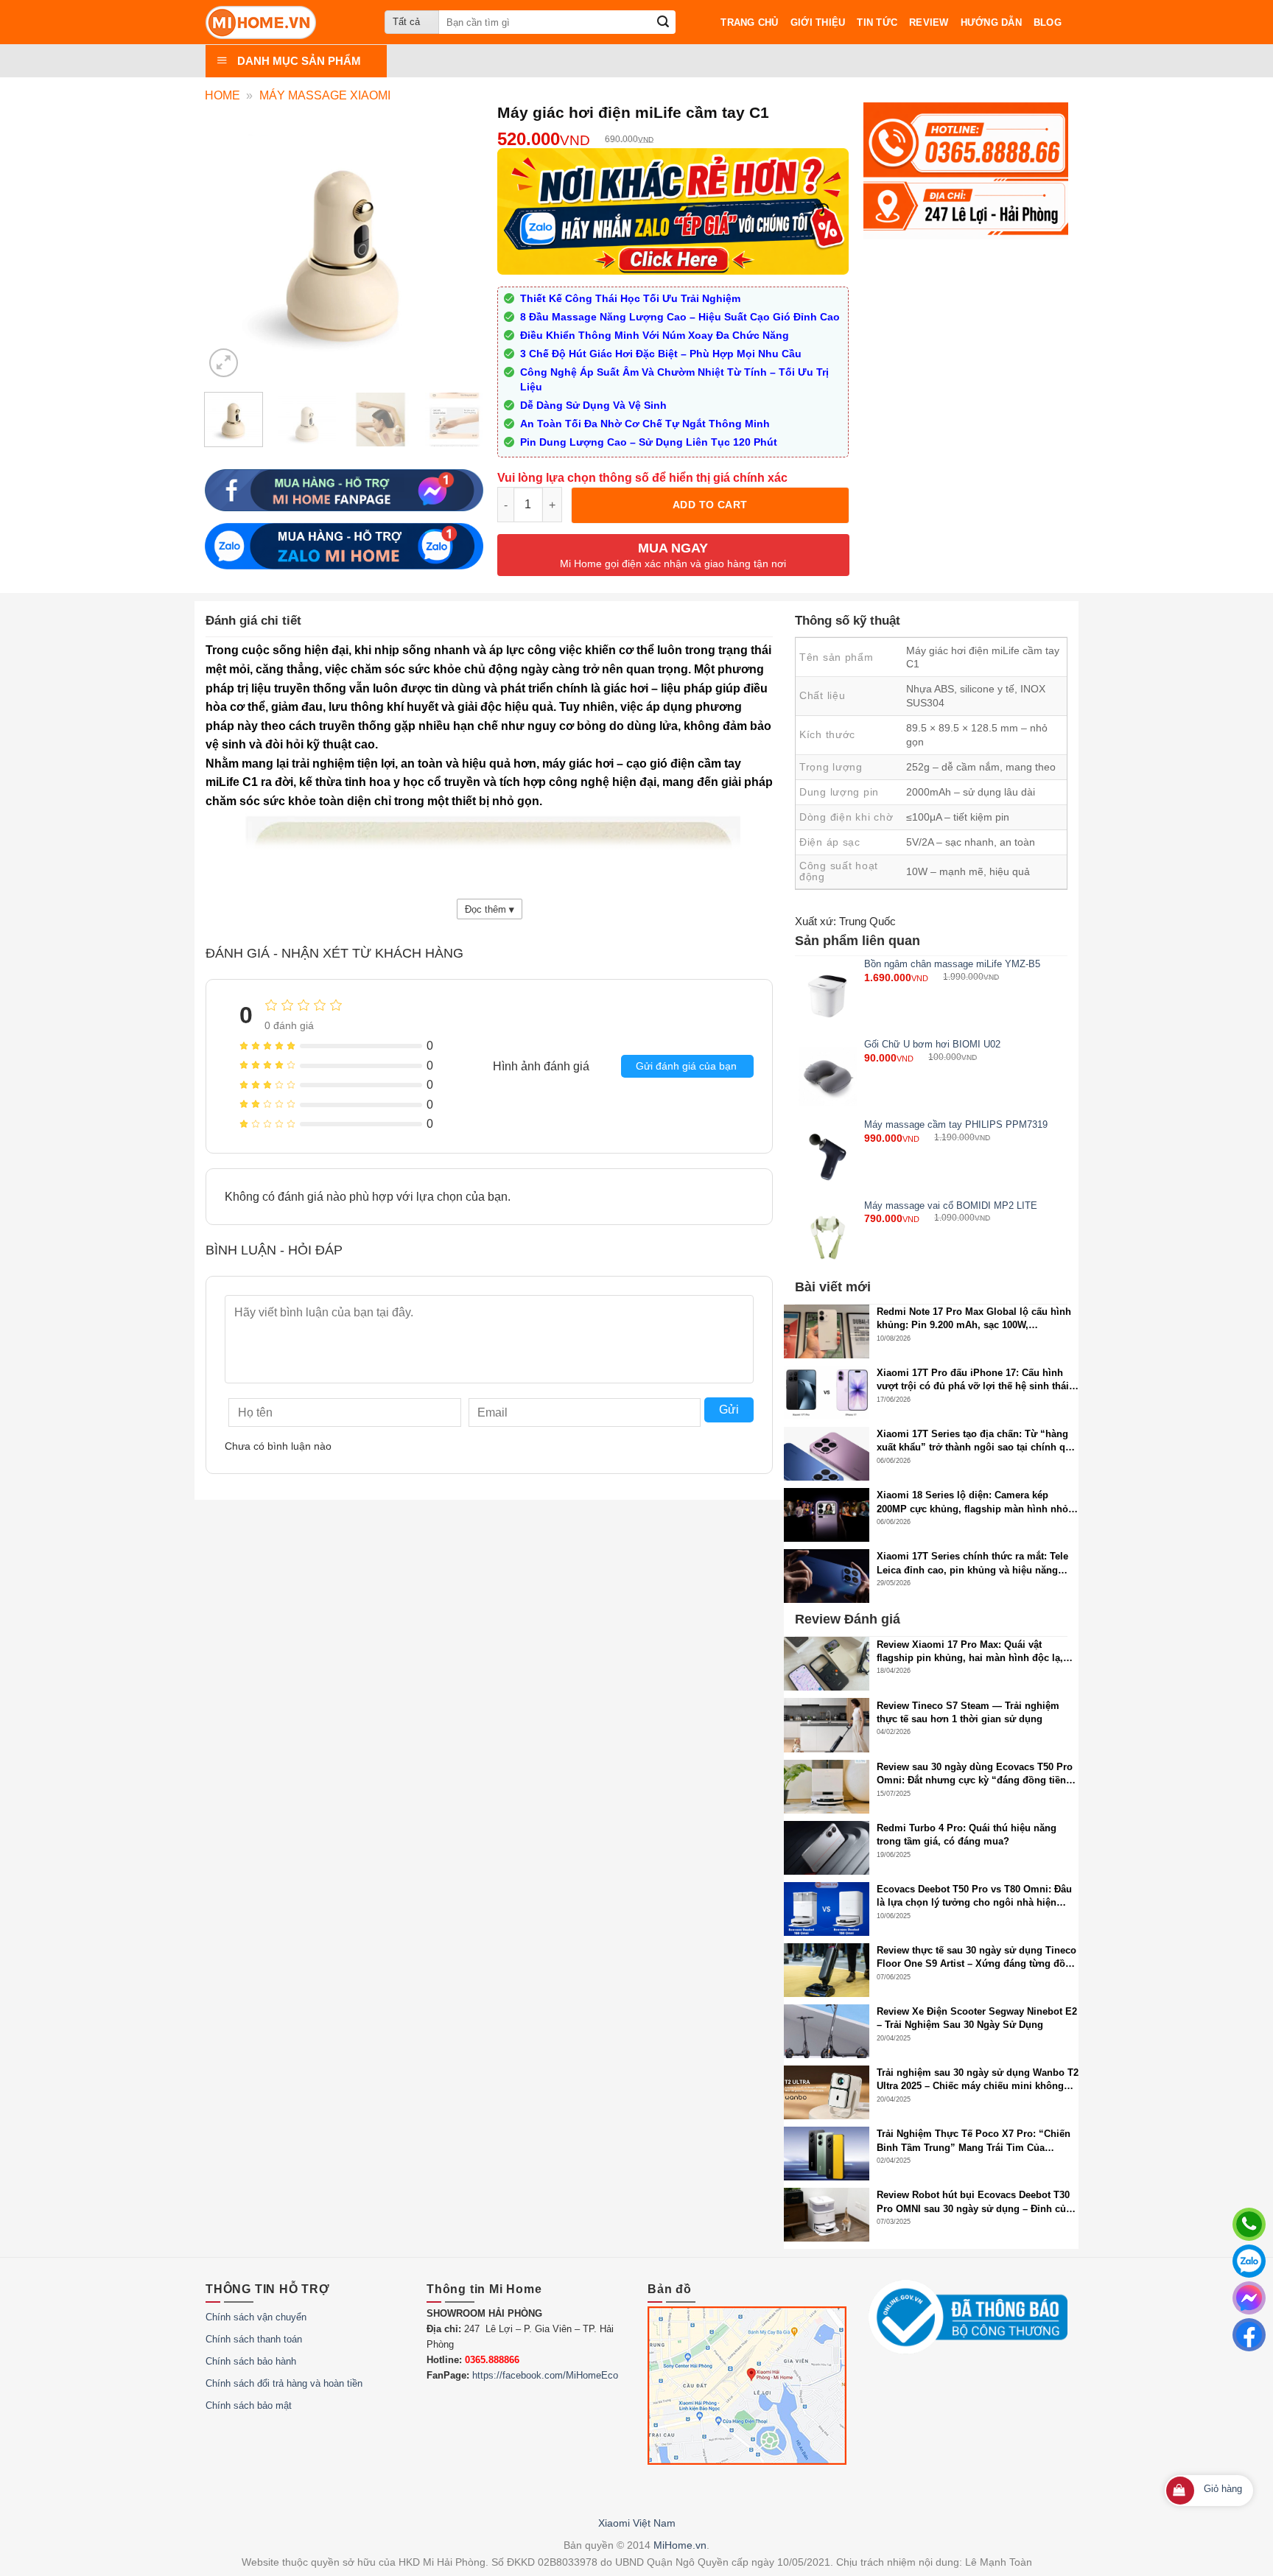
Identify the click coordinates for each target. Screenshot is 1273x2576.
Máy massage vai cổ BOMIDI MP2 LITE (951, 1205)
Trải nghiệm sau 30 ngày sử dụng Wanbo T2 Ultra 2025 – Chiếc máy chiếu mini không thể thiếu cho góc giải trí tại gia (978, 2080)
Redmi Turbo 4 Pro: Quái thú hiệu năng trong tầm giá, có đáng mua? (967, 1835)
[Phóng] (224, 363)
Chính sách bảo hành (251, 2361)
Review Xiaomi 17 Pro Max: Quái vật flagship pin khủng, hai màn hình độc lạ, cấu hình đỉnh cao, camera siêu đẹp (970, 1652)
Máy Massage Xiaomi (325, 95)
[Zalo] (1249, 2261)
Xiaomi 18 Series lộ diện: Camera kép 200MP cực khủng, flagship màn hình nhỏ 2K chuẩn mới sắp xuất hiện (972, 1502)
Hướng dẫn (991, 22)
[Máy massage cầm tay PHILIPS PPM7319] (828, 1157)
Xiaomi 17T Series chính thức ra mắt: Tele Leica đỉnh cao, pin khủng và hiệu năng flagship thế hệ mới (972, 1564)
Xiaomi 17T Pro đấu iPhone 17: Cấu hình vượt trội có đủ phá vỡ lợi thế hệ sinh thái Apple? (973, 1380)
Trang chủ (749, 22)
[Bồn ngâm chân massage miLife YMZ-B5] (828, 996)
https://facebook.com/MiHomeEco (545, 2375)
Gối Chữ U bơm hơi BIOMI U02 (932, 1044)
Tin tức (877, 22)
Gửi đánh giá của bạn (686, 1066)
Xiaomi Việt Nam (637, 2523)
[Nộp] (663, 22)
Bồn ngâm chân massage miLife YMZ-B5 (952, 964)
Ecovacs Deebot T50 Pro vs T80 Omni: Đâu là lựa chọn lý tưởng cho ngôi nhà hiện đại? (974, 1896)
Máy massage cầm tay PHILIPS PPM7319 (956, 1125)
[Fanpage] (1249, 2335)
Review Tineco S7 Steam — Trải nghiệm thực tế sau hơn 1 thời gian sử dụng (968, 1712)
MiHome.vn (680, 2545)
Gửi (729, 1410)
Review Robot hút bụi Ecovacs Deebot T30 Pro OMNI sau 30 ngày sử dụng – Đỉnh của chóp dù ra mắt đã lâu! (974, 2202)
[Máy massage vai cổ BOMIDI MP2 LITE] (828, 1237)
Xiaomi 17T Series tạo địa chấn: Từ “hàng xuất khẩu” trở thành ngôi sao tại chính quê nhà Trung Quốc (976, 1441)
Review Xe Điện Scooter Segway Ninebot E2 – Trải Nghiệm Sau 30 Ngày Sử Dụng (977, 2018)
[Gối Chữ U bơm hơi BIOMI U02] (828, 1077)
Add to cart (710, 505)
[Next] (466, 428)
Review (929, 22)
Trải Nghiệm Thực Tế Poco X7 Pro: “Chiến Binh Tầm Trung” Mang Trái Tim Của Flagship (974, 2141)
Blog (1048, 22)
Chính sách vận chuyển (256, 2317)
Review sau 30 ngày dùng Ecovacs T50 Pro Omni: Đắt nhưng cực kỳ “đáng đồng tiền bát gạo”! (975, 1774)
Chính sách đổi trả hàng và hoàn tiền (284, 2383)
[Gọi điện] (1249, 2224)
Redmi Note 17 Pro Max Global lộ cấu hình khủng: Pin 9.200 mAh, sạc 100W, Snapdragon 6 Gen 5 (974, 1319)
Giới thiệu (818, 22)
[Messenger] (1249, 2298)
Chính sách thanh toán (254, 2339)
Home (222, 95)
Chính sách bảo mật (249, 2405)
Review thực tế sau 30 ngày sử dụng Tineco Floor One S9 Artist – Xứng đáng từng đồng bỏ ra (977, 1958)
